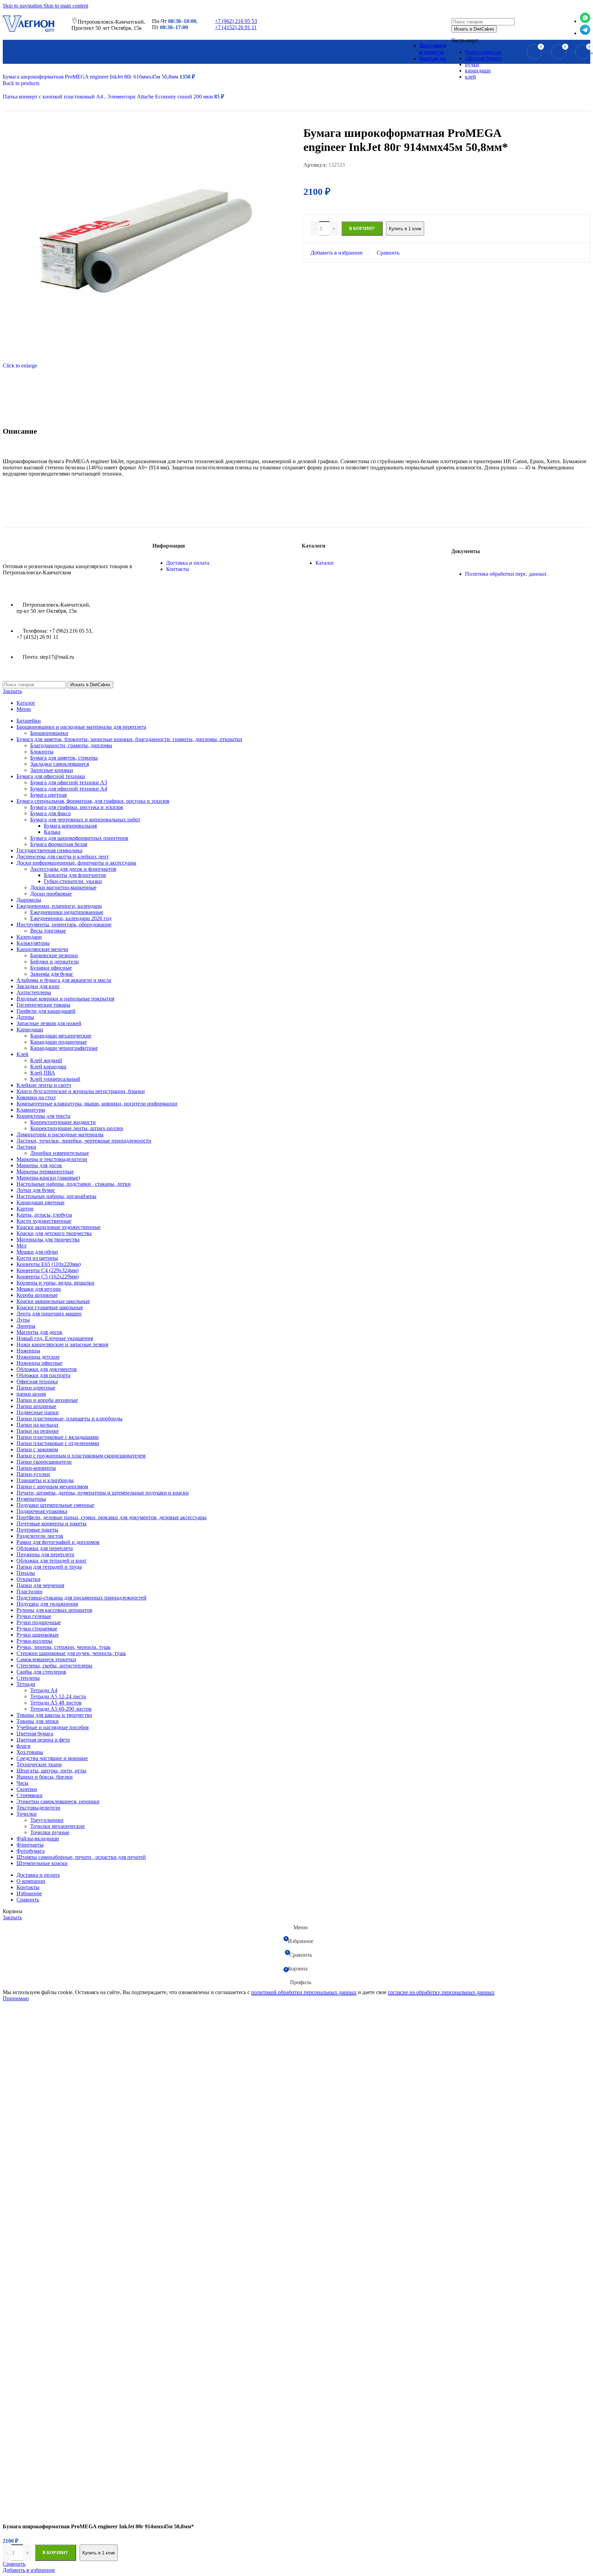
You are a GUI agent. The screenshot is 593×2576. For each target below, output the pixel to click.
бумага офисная (483, 52)
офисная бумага (483, 58)
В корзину (56, 2552)
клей (470, 77)
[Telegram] (585, 33)
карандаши (478, 71)
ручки (472, 64)
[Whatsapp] (585, 21)
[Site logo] (28, 32)
